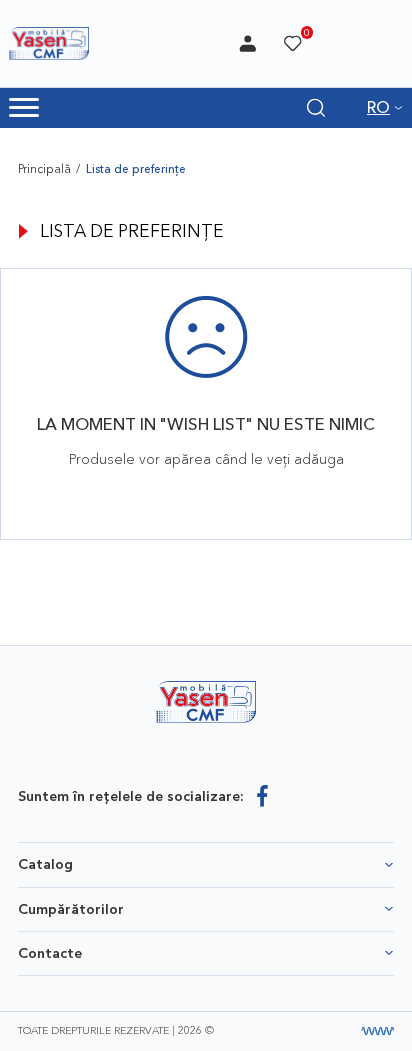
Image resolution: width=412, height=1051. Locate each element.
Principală (44, 169)
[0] (293, 44)
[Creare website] (377, 1031)
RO (378, 107)
